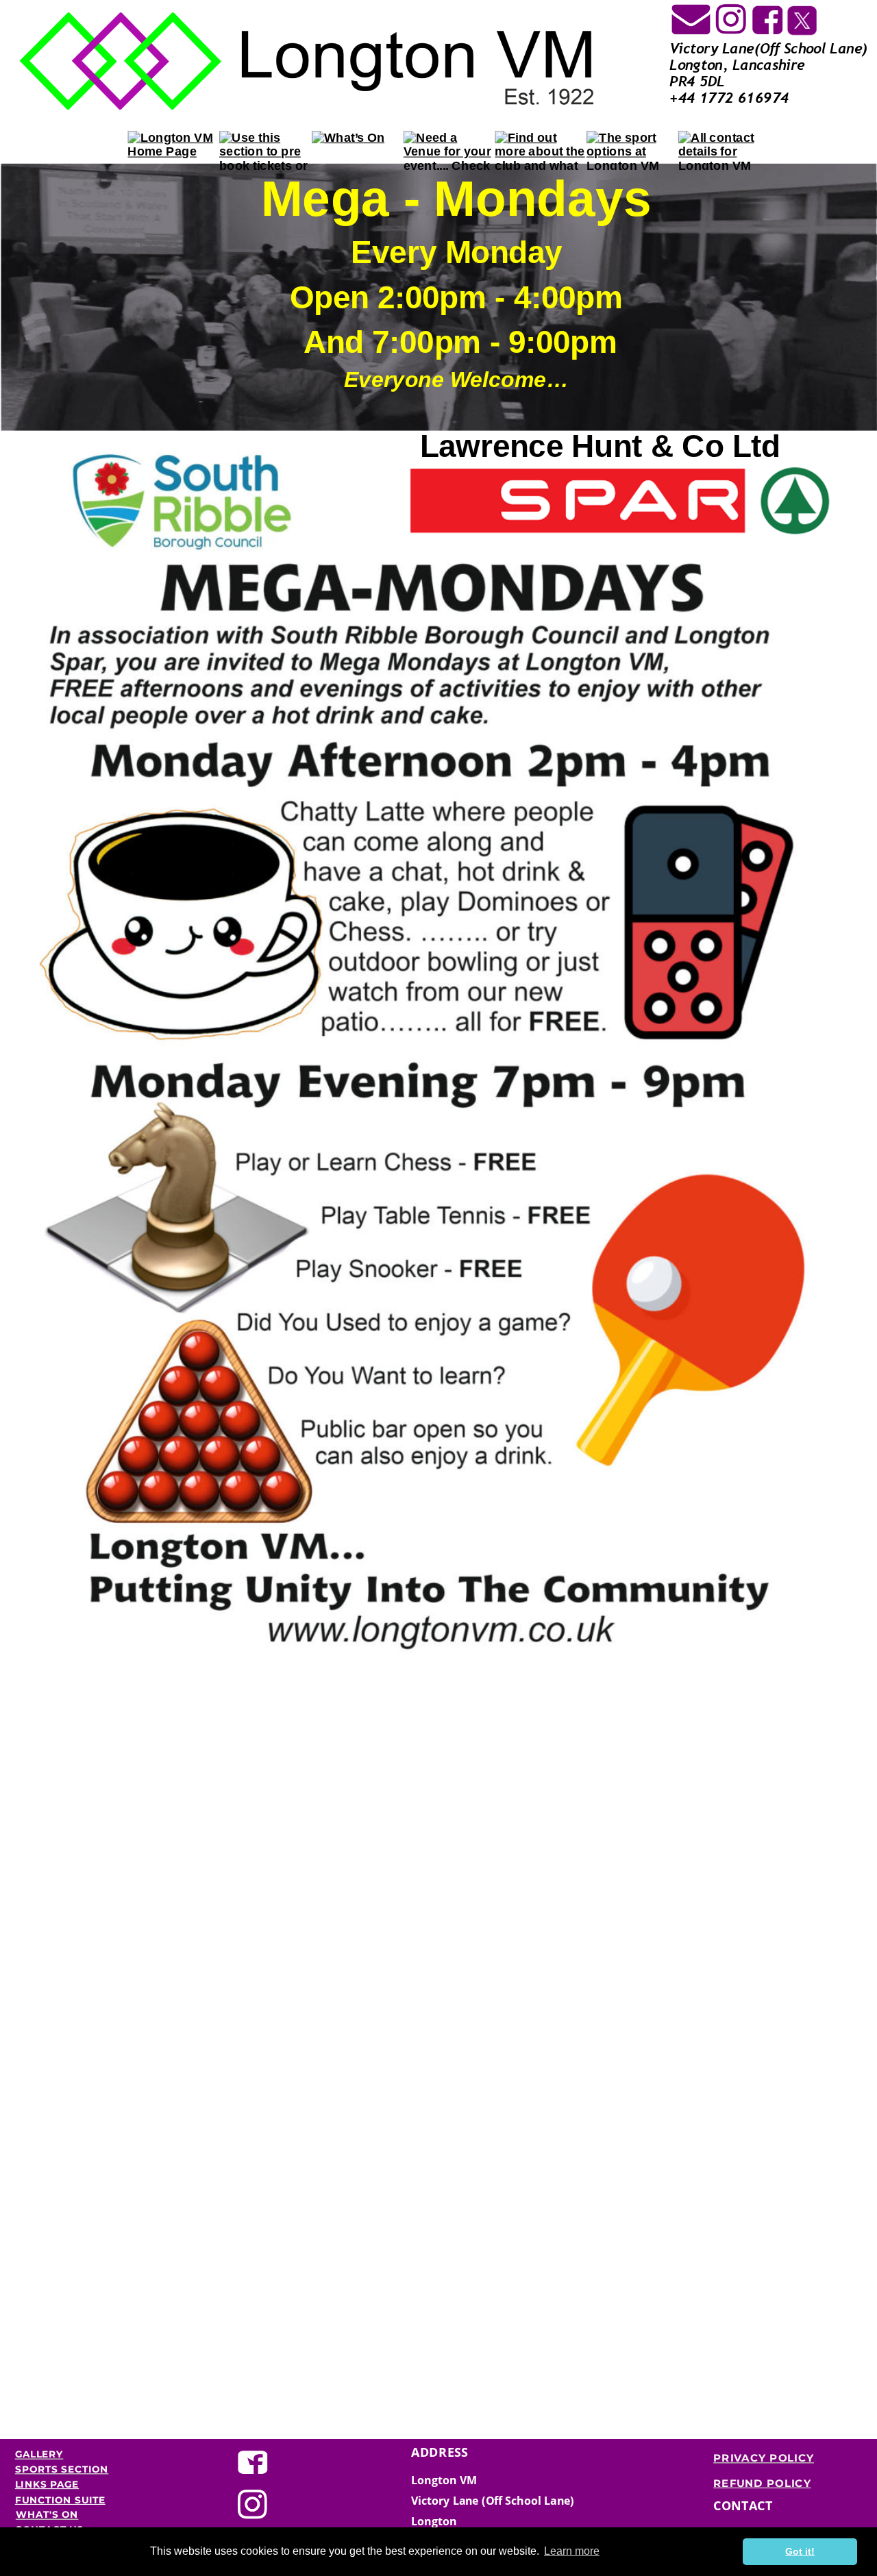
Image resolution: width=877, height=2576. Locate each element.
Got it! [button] (800, 2551)
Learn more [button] (572, 2551)
